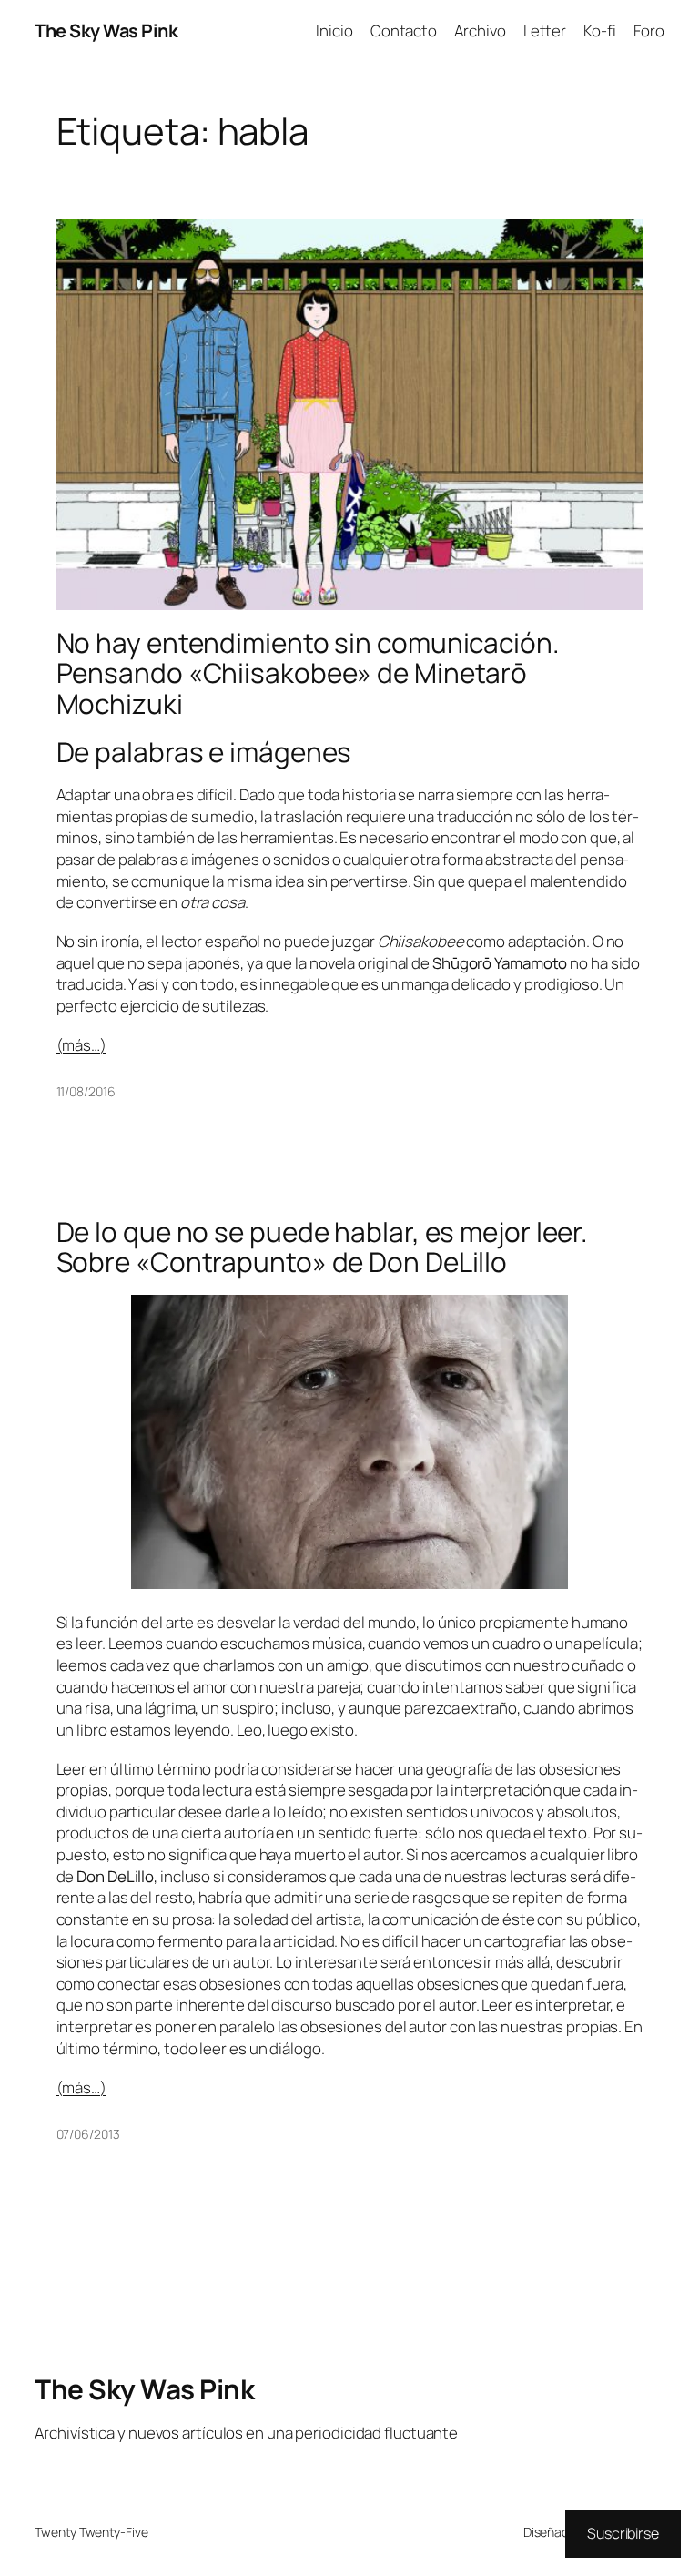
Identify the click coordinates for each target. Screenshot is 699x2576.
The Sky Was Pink (106, 31)
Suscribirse (623, 2533)
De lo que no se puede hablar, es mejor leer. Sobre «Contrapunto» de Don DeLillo (323, 1247)
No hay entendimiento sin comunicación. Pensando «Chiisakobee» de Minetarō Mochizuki (308, 673)
